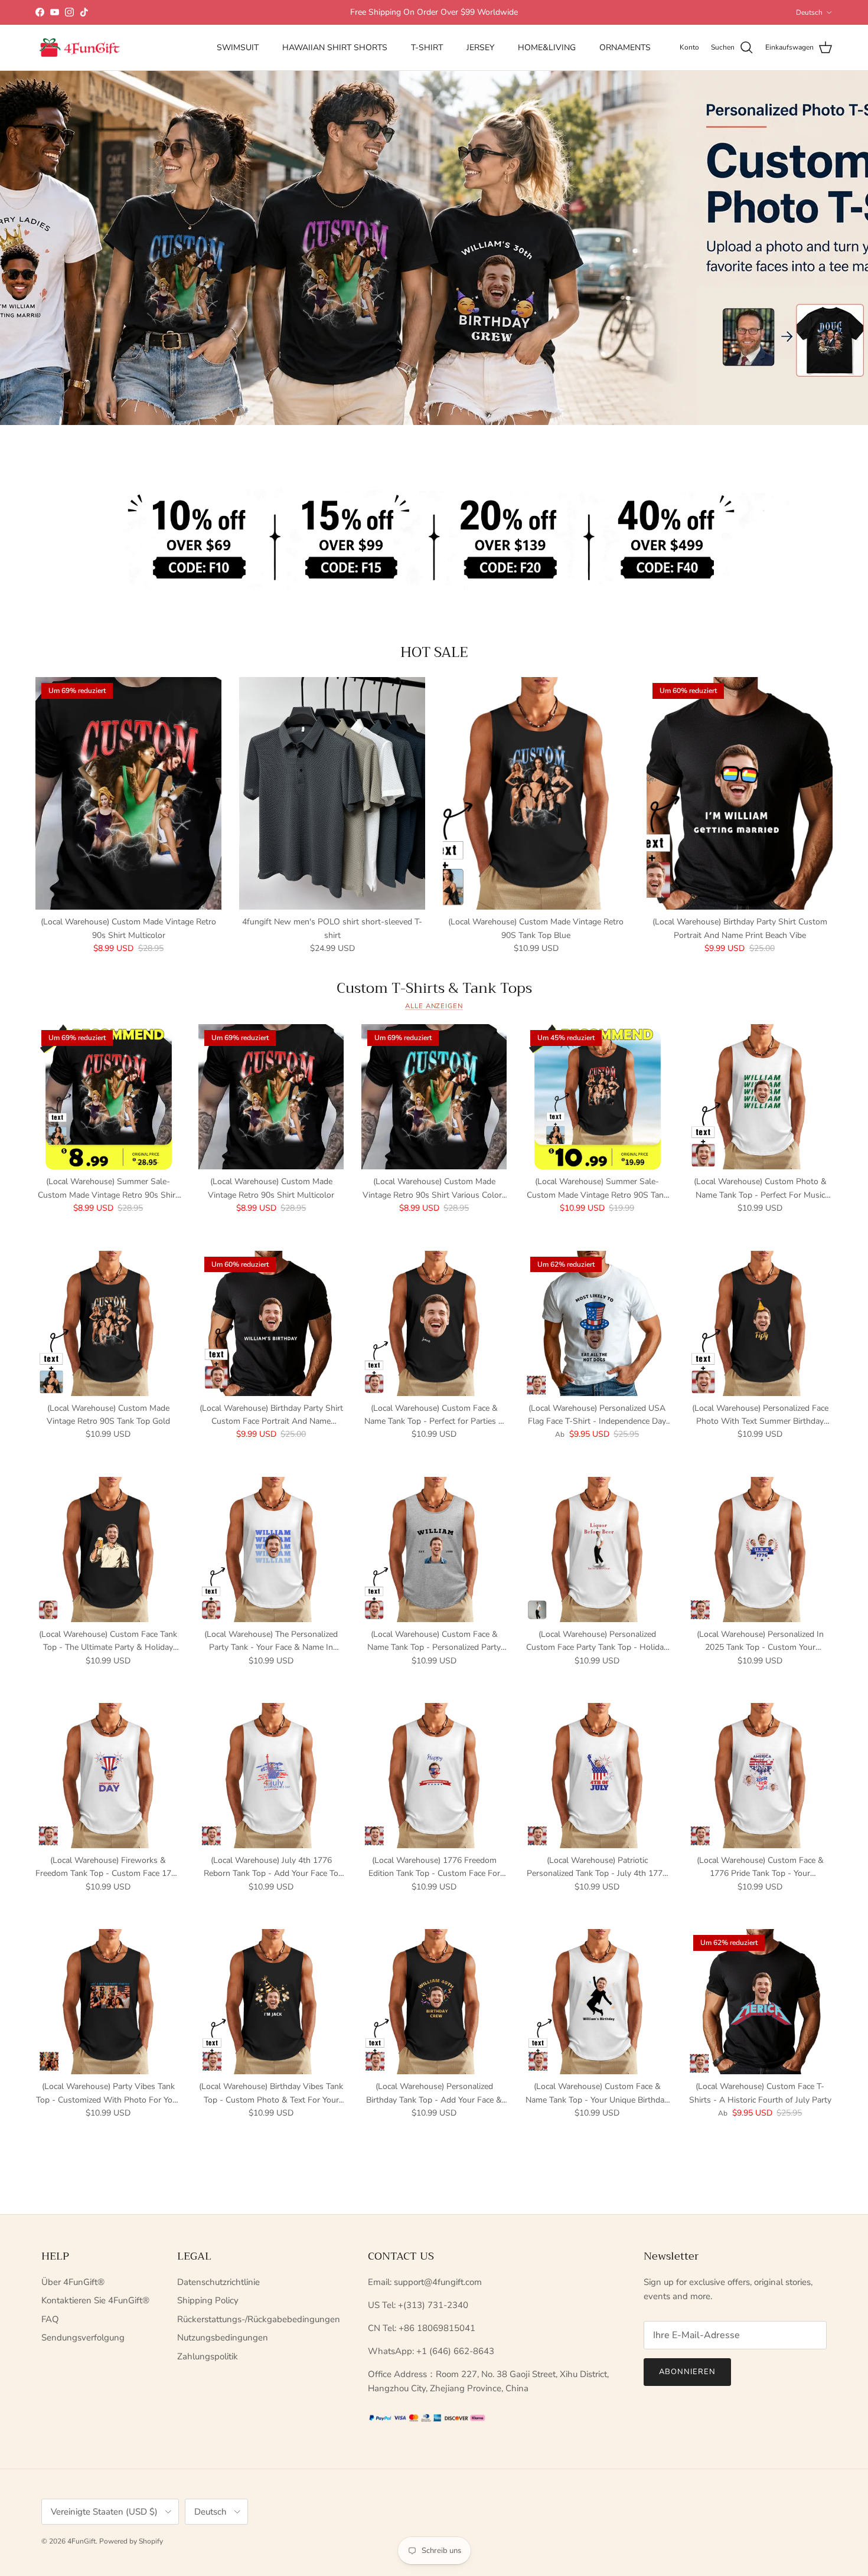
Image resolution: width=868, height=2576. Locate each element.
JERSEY (480, 48)
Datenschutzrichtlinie (218, 2282)
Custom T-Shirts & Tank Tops (434, 988)
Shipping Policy (208, 2300)
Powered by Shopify (131, 2541)
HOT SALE (434, 652)
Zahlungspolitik (208, 2356)
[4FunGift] (80, 48)
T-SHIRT (427, 48)
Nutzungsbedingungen (223, 2338)
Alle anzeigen (434, 1006)
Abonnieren (687, 2372)
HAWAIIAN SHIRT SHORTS (335, 48)
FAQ (50, 2319)
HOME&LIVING (547, 48)
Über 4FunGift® (73, 2282)
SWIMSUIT (238, 48)
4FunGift (81, 2541)
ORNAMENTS (625, 48)
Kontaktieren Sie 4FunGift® (95, 2300)
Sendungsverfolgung (83, 2338)
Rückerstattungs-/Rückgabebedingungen (259, 2319)
